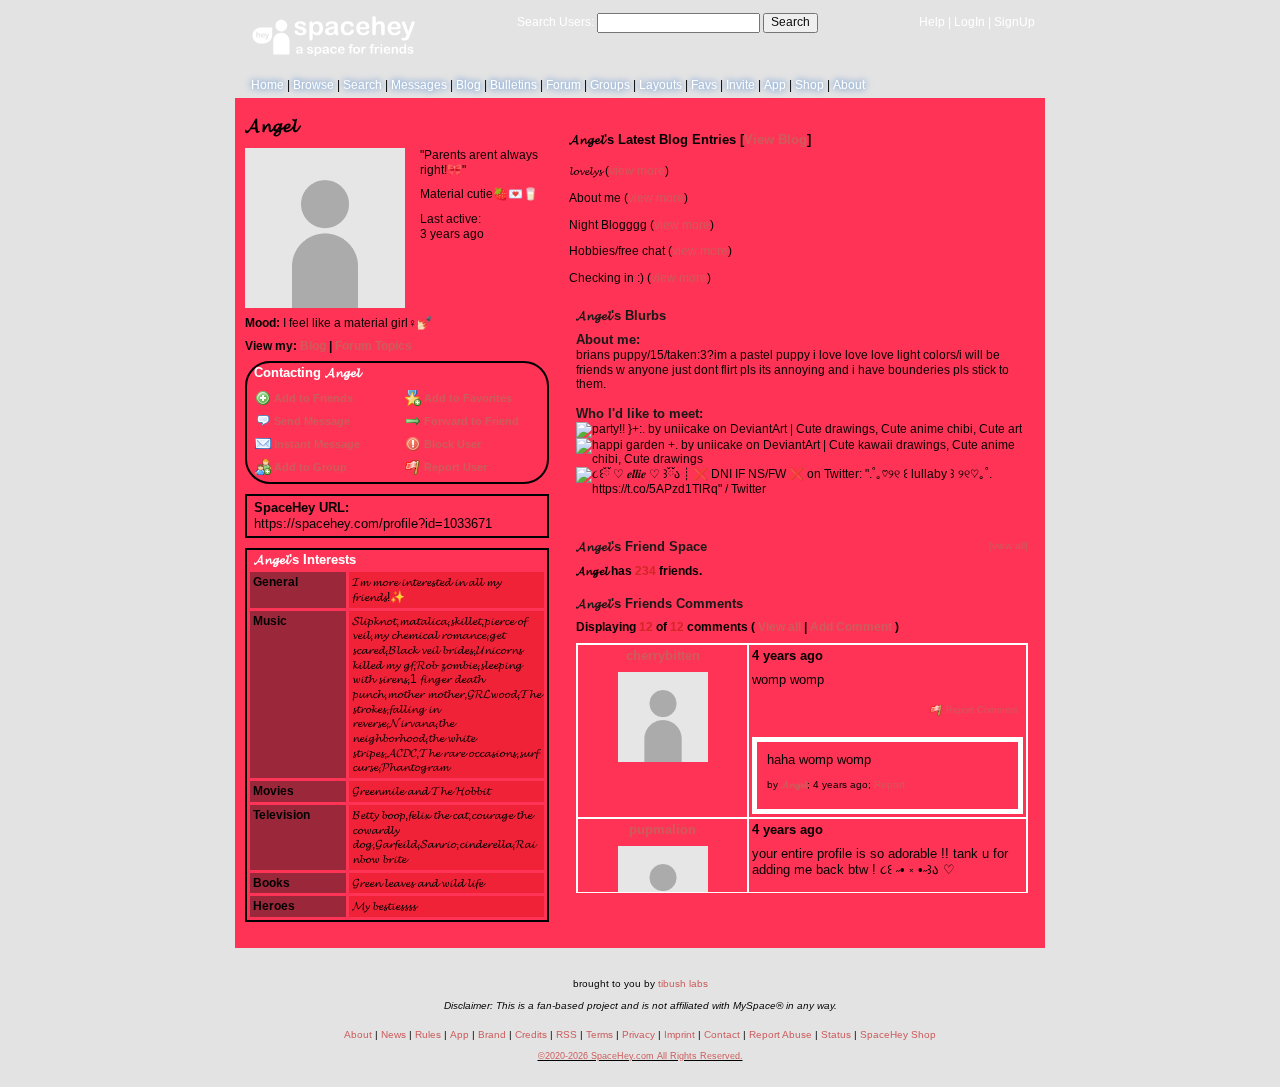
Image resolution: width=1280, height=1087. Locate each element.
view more (637, 171)
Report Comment (980, 710)
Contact (722, 1034)
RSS (566, 1034)
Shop (809, 85)
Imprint (679, 1034)
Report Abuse (780, 1034)
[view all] (1008, 545)
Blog (468, 85)
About (849, 85)
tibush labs (683, 983)
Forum (563, 85)
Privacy (638, 1034)
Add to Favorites (466, 398)
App (775, 85)
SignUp (1014, 22)
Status (836, 1034)
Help (932, 22)
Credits (531, 1034)
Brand (492, 1034)
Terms (599, 1034)
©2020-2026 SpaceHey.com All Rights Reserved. (640, 1056)
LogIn (969, 22)
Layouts (660, 85)
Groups (610, 85)
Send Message (310, 421)
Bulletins (513, 85)
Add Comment (851, 627)
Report (889, 784)
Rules (428, 1034)
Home (267, 85)
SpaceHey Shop (898, 1034)
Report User (454, 467)
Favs (704, 85)
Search (790, 22)
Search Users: (555, 22)
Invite (740, 85)
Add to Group (309, 467)
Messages (419, 85)
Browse (313, 85)
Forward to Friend (470, 421)
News (393, 1034)
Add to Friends (312, 398)
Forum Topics (373, 346)
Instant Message (315, 444)
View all (779, 627)
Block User (451, 444)
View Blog (775, 139)
